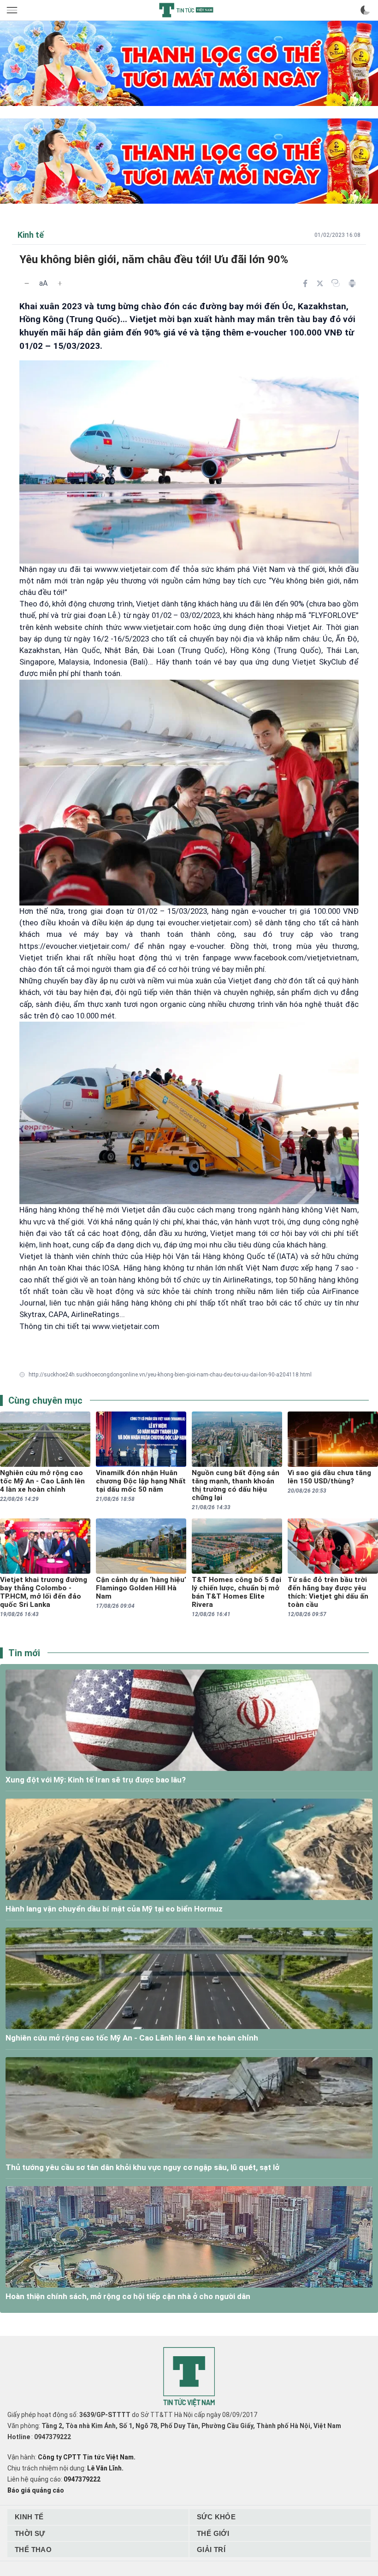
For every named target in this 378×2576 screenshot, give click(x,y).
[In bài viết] (352, 283)
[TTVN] (189, 2377)
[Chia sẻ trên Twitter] (320, 283)
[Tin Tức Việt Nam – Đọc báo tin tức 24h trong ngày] (186, 10)
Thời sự (30, 2533)
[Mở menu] (13, 10)
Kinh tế (29, 2517)
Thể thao (33, 2550)
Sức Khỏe (216, 2517)
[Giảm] (27, 283)
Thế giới (213, 2533)
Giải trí (211, 2550)
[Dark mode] (365, 10)
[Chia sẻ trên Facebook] (305, 283)
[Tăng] (60, 283)
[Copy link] (336, 283)
